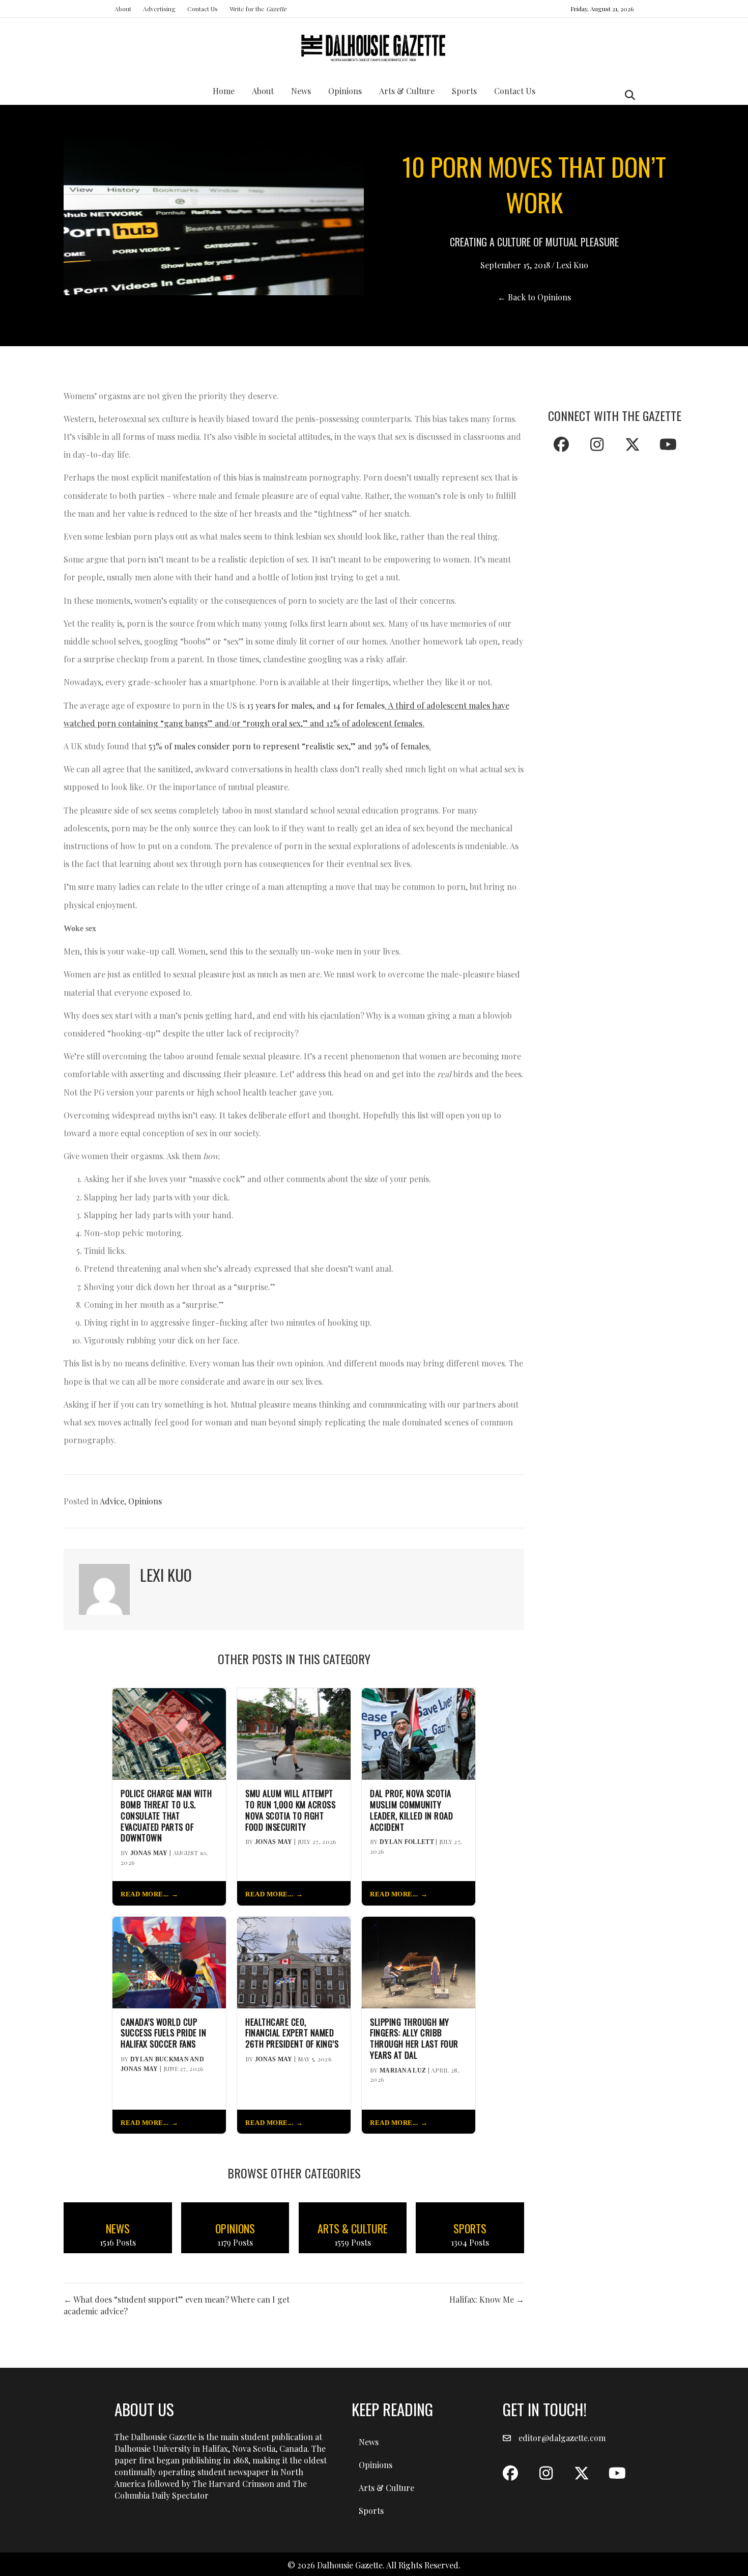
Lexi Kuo (572, 265)
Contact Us (203, 9)
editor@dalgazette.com (562, 2438)
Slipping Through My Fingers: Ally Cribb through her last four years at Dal (414, 2039)
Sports (464, 91)
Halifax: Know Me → (487, 2299)
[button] (561, 444)
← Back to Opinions (534, 297)
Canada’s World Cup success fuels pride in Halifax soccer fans (163, 2033)
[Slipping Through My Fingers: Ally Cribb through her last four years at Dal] (419, 1961)
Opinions (345, 91)
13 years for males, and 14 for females (316, 705)
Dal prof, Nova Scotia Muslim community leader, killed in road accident (411, 1810)
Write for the (258, 9)
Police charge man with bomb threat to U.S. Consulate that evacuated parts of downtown (166, 1816)
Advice (112, 1501)
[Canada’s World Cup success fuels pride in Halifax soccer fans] (169, 1961)
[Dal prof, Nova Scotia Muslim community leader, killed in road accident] (419, 1733)
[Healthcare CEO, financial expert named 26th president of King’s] (294, 1961)
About (123, 9)
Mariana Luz (403, 2070)
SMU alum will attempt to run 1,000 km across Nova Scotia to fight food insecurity (290, 1810)
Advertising (159, 9)
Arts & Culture (407, 91)
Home (224, 91)
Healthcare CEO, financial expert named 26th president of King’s (292, 2033)
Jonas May (149, 1853)
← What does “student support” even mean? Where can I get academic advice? (177, 2305)
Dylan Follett (407, 1842)
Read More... (145, 1894)
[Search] (627, 95)
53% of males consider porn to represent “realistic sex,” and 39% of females (289, 746)
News (301, 91)
